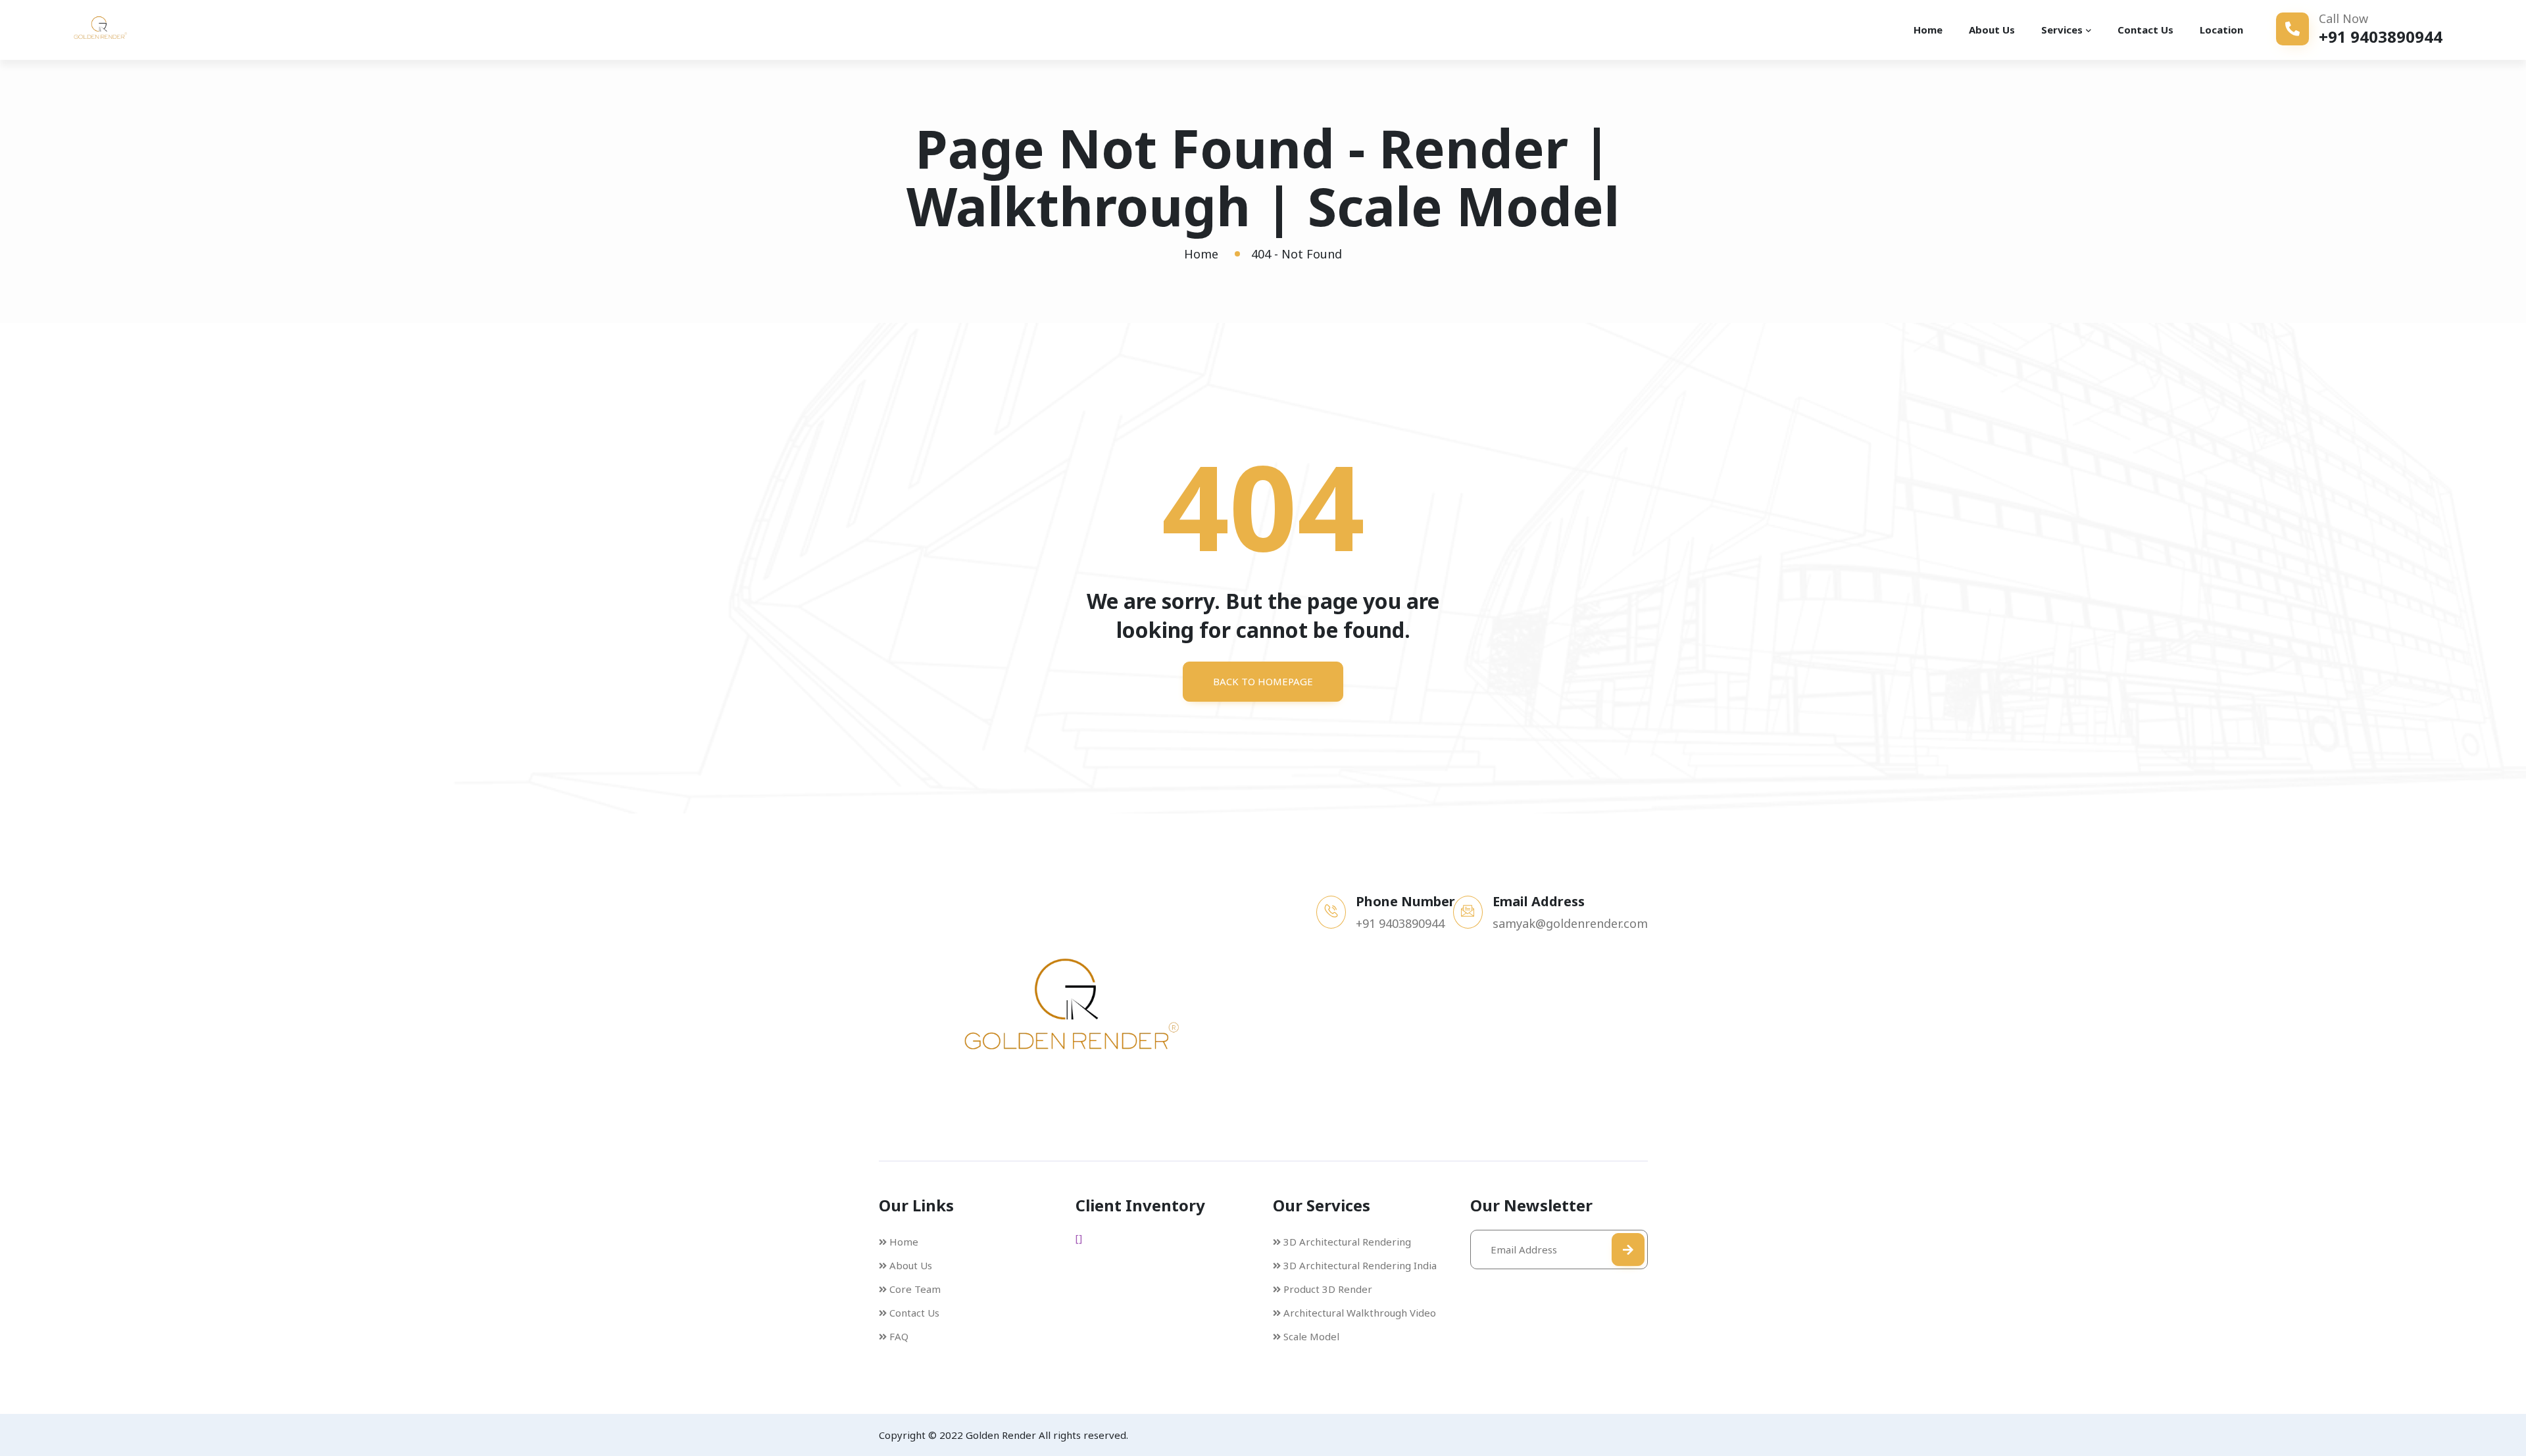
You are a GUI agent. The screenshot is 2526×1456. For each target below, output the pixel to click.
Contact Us (2145, 30)
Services (2062, 30)
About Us (1992, 30)
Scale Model (1311, 1336)
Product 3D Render (1328, 1289)
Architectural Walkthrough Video (1360, 1313)
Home (1928, 30)
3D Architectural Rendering (1347, 1242)
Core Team (915, 1289)
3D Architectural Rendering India (1360, 1265)
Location (2221, 30)
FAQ (899, 1336)
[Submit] (1628, 1250)
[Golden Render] (118, 30)
